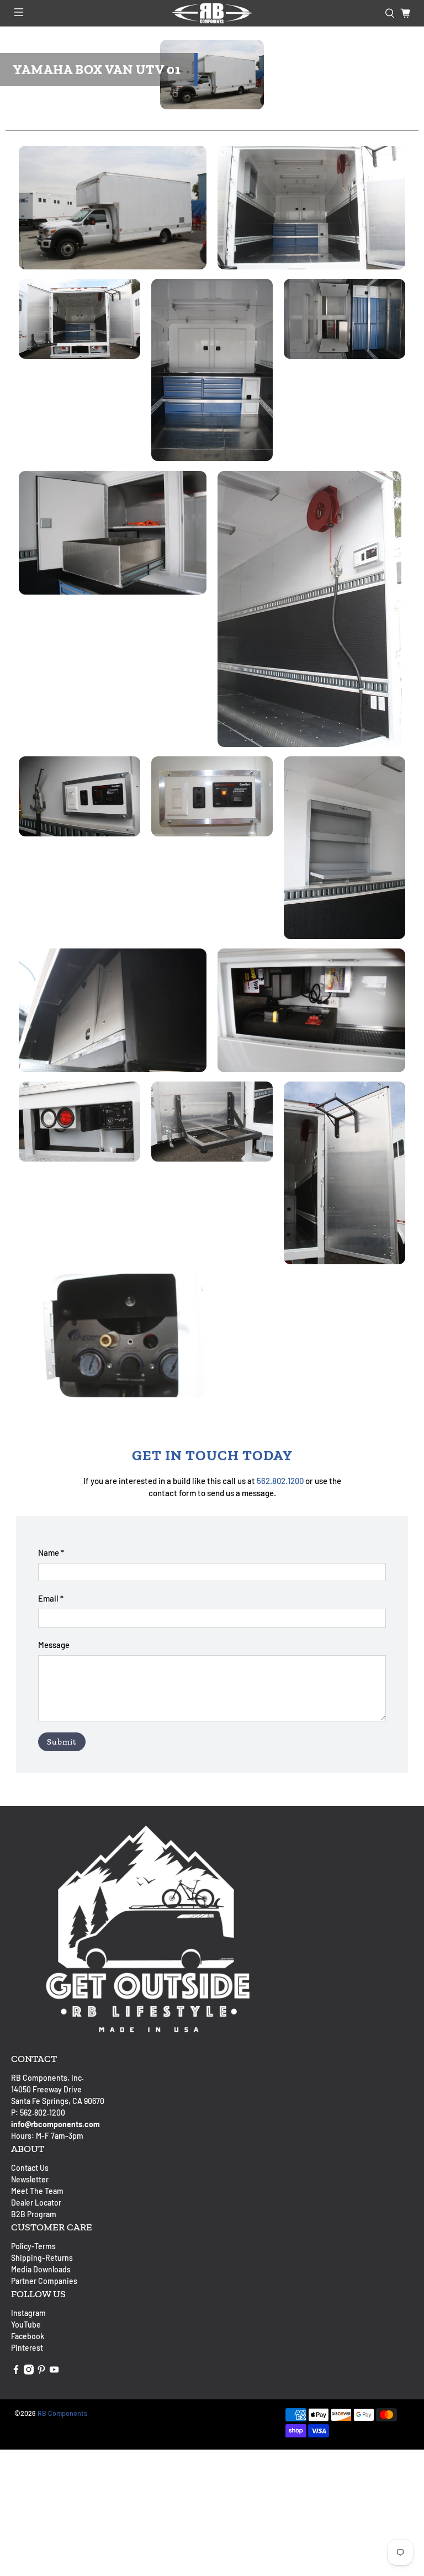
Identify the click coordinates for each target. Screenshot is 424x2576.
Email (51, 1598)
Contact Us (30, 2168)
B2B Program (34, 2214)
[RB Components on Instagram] (29, 2371)
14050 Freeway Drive (46, 2089)
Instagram (28, 2313)
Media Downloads (41, 2269)
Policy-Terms (33, 2246)
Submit (62, 1742)
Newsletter (30, 2179)
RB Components (62, 2413)
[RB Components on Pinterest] (41, 2371)
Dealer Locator (36, 2203)
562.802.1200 (280, 1481)
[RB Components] (212, 13)
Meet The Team (37, 2191)
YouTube (26, 2325)
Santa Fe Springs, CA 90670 (58, 2101)
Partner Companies (44, 2281)
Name (51, 1552)
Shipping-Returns (42, 2258)
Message (54, 1645)
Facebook (28, 2336)
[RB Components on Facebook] (16, 2371)
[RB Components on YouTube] (54, 2371)
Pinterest (27, 2348)
